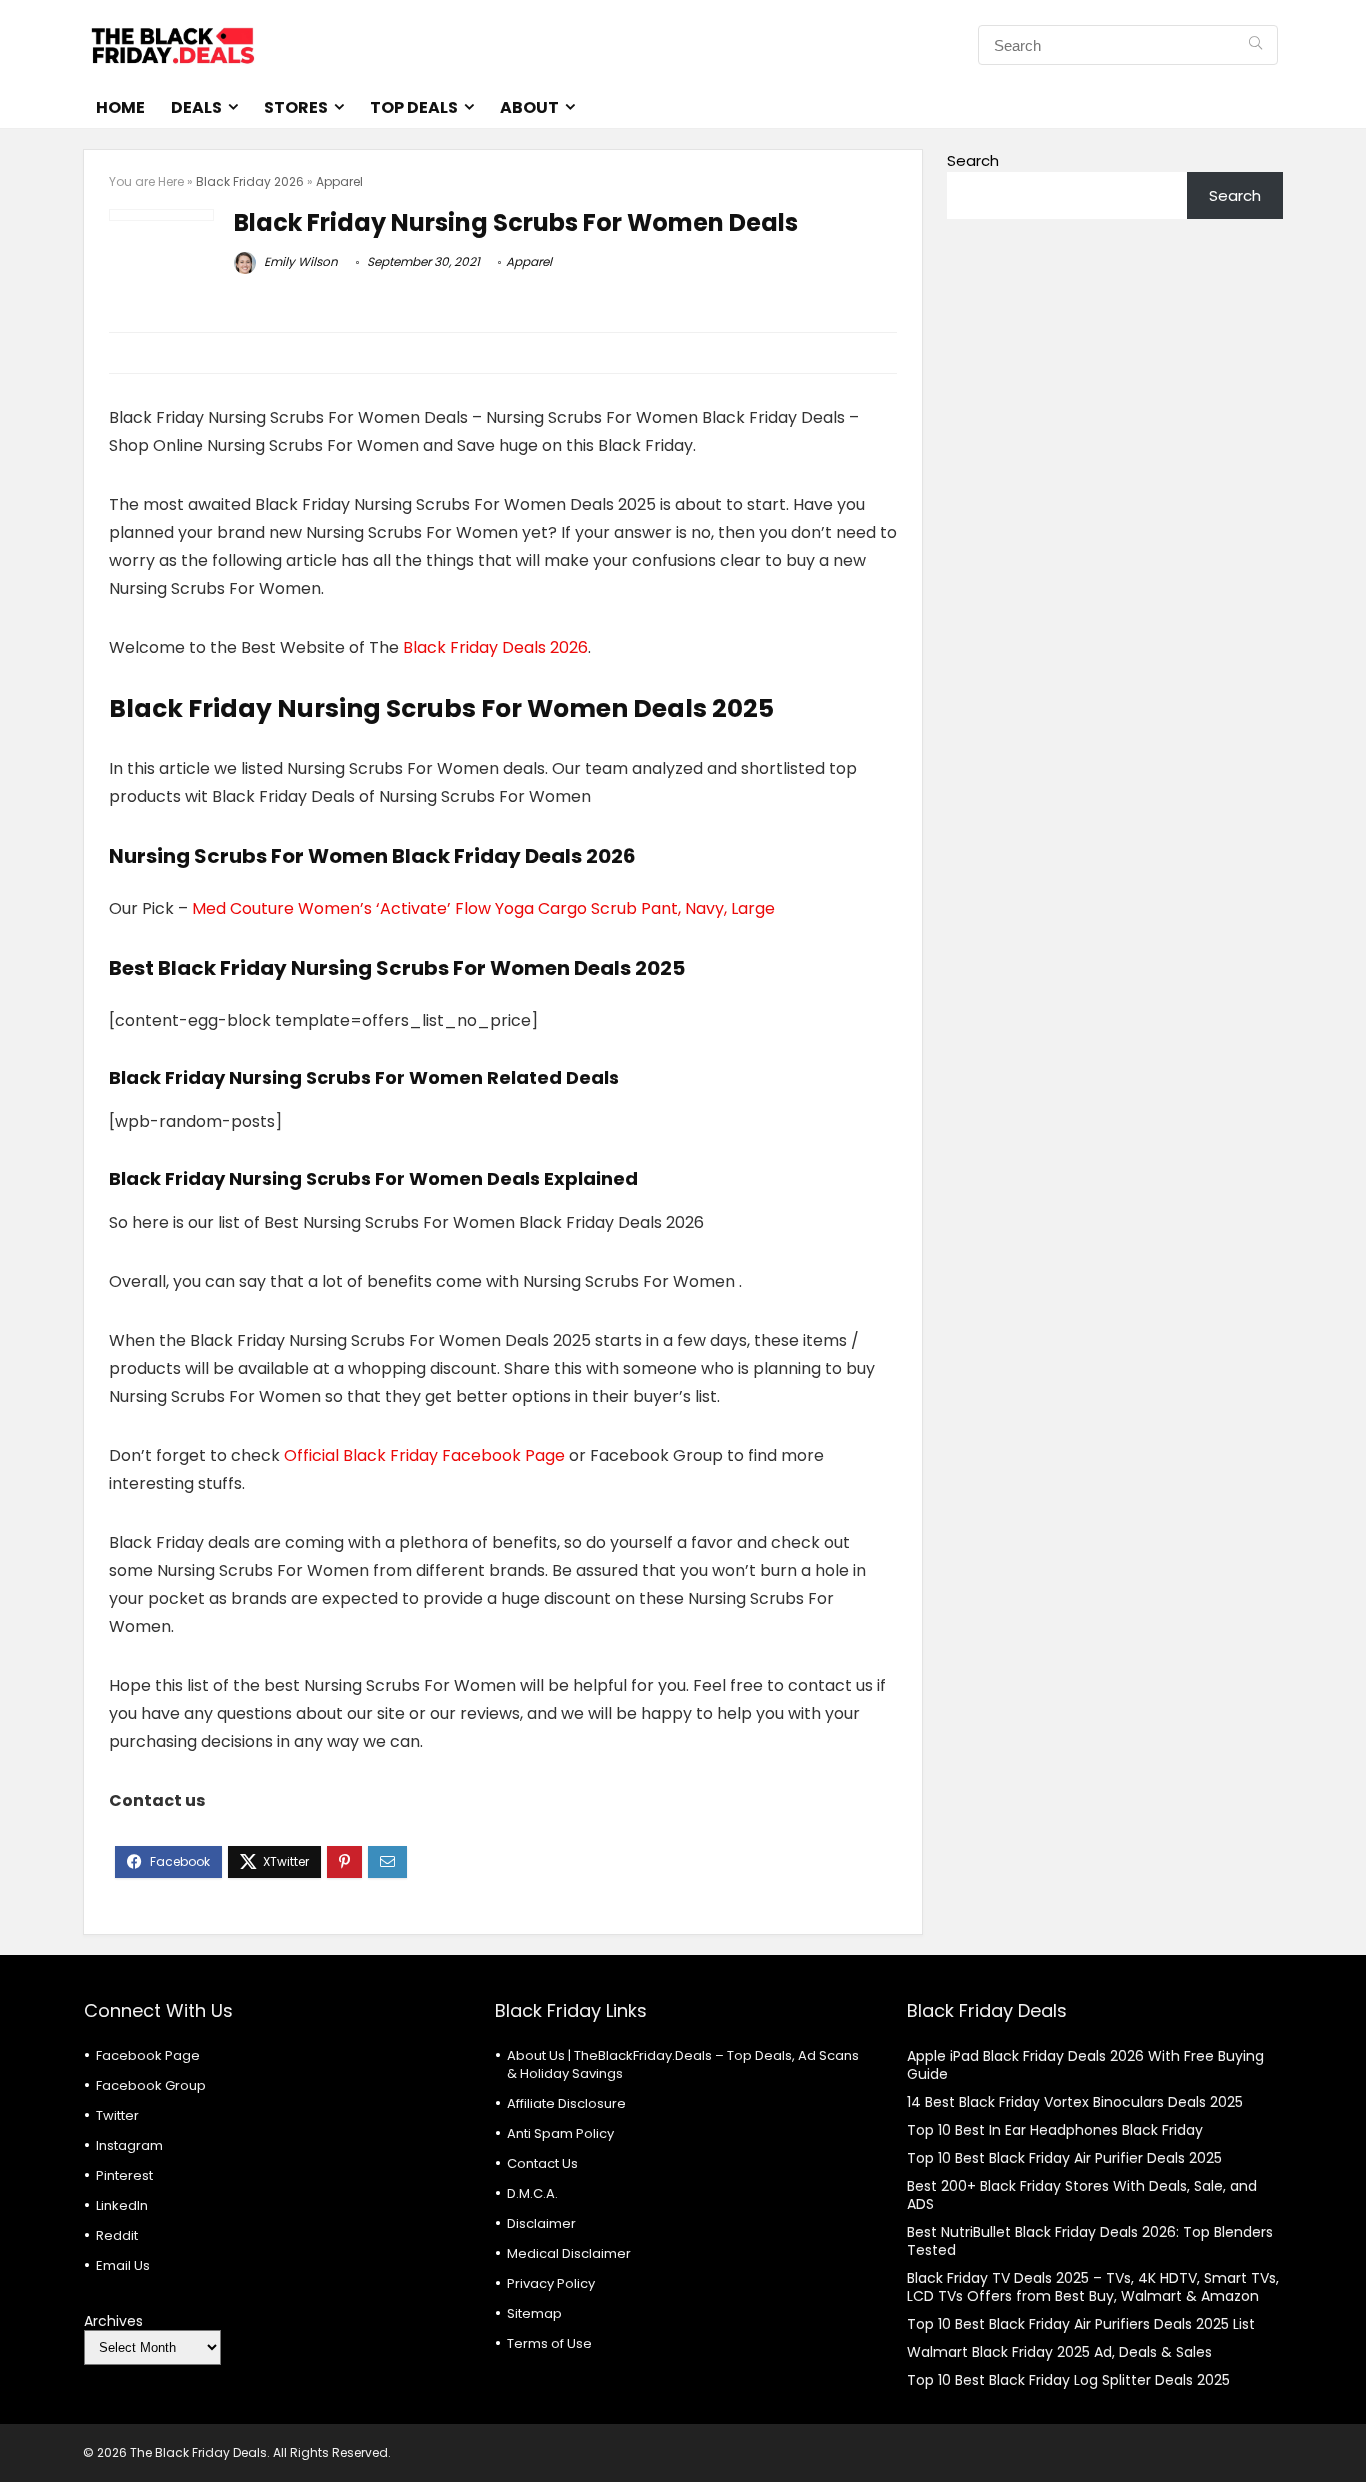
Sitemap (534, 2313)
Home (120, 107)
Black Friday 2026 (250, 181)
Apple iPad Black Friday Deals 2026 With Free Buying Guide (1085, 2065)
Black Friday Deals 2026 (495, 647)
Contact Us (542, 2163)
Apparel (339, 181)
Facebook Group (151, 2085)
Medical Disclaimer (569, 2253)
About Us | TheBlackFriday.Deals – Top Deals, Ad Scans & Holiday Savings (683, 2064)
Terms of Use (549, 2343)
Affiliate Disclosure (566, 2103)
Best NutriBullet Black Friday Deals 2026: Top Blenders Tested (1090, 2241)
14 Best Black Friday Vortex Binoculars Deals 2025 (1075, 2102)
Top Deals (414, 107)
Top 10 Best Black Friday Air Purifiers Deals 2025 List (1081, 2324)
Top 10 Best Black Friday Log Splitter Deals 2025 (1068, 2380)
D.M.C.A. (532, 2193)
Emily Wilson (299, 261)
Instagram (129, 2145)
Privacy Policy (551, 2283)
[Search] (1255, 45)
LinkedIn (122, 2205)
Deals (196, 107)
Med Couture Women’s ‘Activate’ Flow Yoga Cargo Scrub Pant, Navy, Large (483, 908)
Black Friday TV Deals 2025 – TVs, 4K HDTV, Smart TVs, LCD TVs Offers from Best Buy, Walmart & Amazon (1093, 2287)
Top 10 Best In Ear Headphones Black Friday (1055, 2130)
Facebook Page (148, 2055)
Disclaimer (541, 2223)
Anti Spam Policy (560, 2133)
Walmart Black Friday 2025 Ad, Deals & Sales (1059, 2352)
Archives (113, 2321)
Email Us (123, 2265)
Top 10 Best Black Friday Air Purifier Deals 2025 (1064, 2158)
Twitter (117, 2115)
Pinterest (124, 2175)
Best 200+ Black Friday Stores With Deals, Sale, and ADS (1082, 2195)
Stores (296, 107)
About (529, 107)
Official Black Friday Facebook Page (424, 1455)
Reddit (117, 2235)
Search (973, 160)
